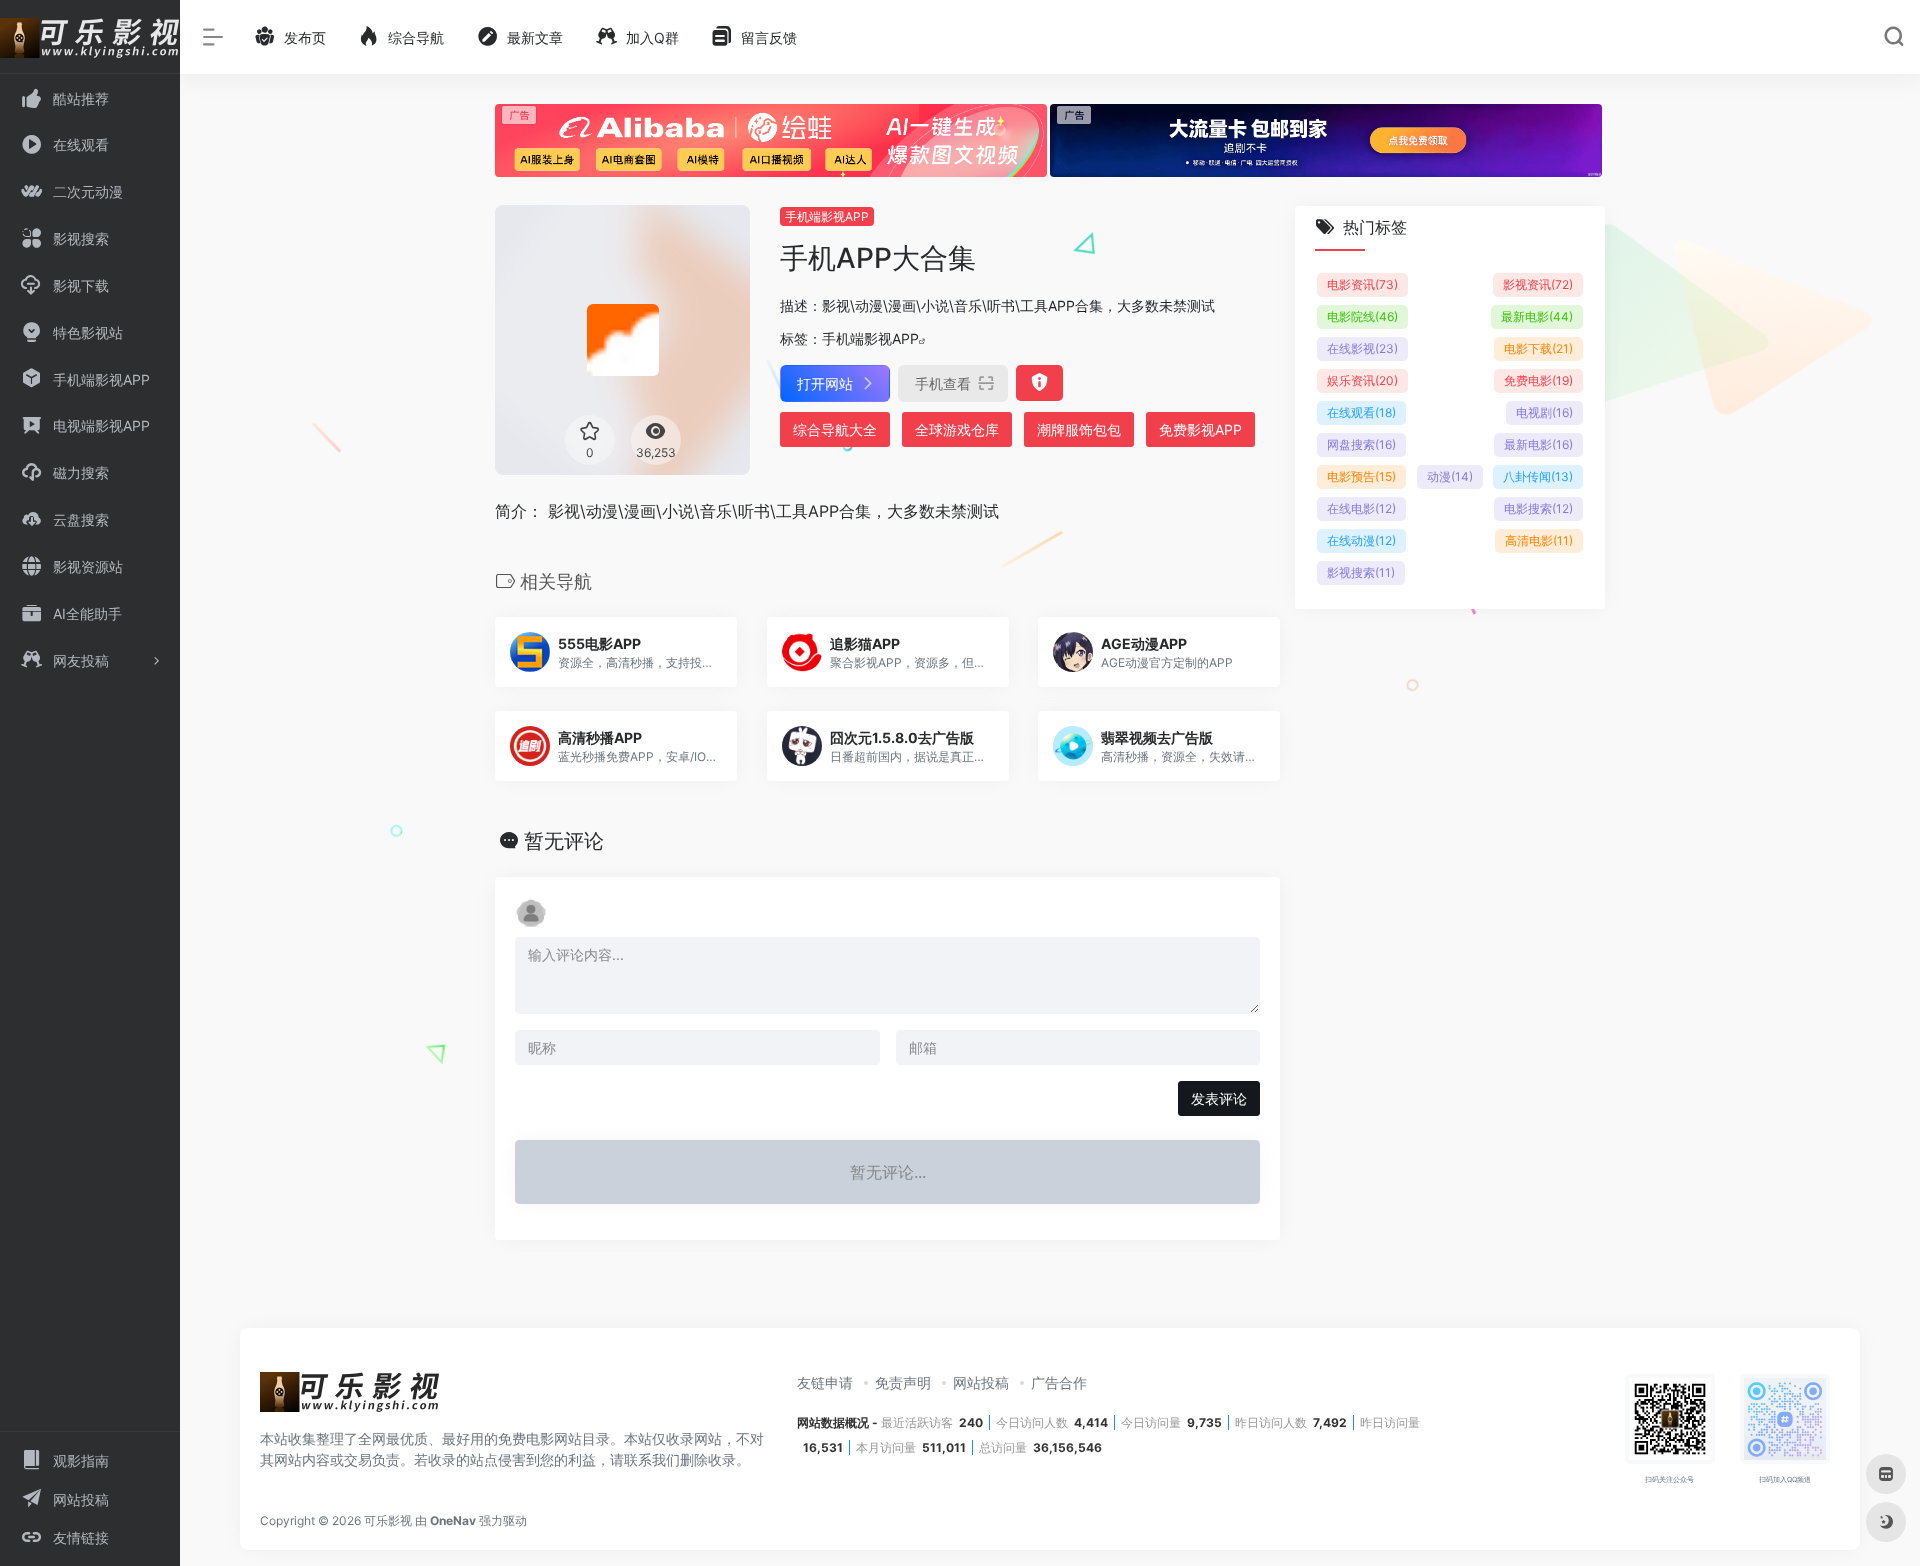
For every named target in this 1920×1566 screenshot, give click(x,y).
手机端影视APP (827, 216)
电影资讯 (1362, 284)
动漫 (1450, 476)
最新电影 (1537, 316)
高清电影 (1539, 540)
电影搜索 (1538, 508)
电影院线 (1362, 316)
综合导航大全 (835, 429)
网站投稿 (981, 1382)
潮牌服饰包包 (1079, 429)
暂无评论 (564, 841)
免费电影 (1538, 380)
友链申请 (825, 1382)
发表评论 (1219, 1098)
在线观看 (1361, 412)
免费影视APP (1200, 429)
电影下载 (1538, 348)
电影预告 (1361, 476)
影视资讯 (1538, 284)
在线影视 (1362, 348)
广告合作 (1059, 1382)
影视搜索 (1361, 572)
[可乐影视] (350, 1398)
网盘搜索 (1361, 444)
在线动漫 (1361, 540)
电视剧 (1544, 412)
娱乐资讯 (1362, 380)
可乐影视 (388, 1520)
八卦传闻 (1538, 476)
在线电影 (1361, 508)
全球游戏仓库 (957, 429)
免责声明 (903, 1382)
